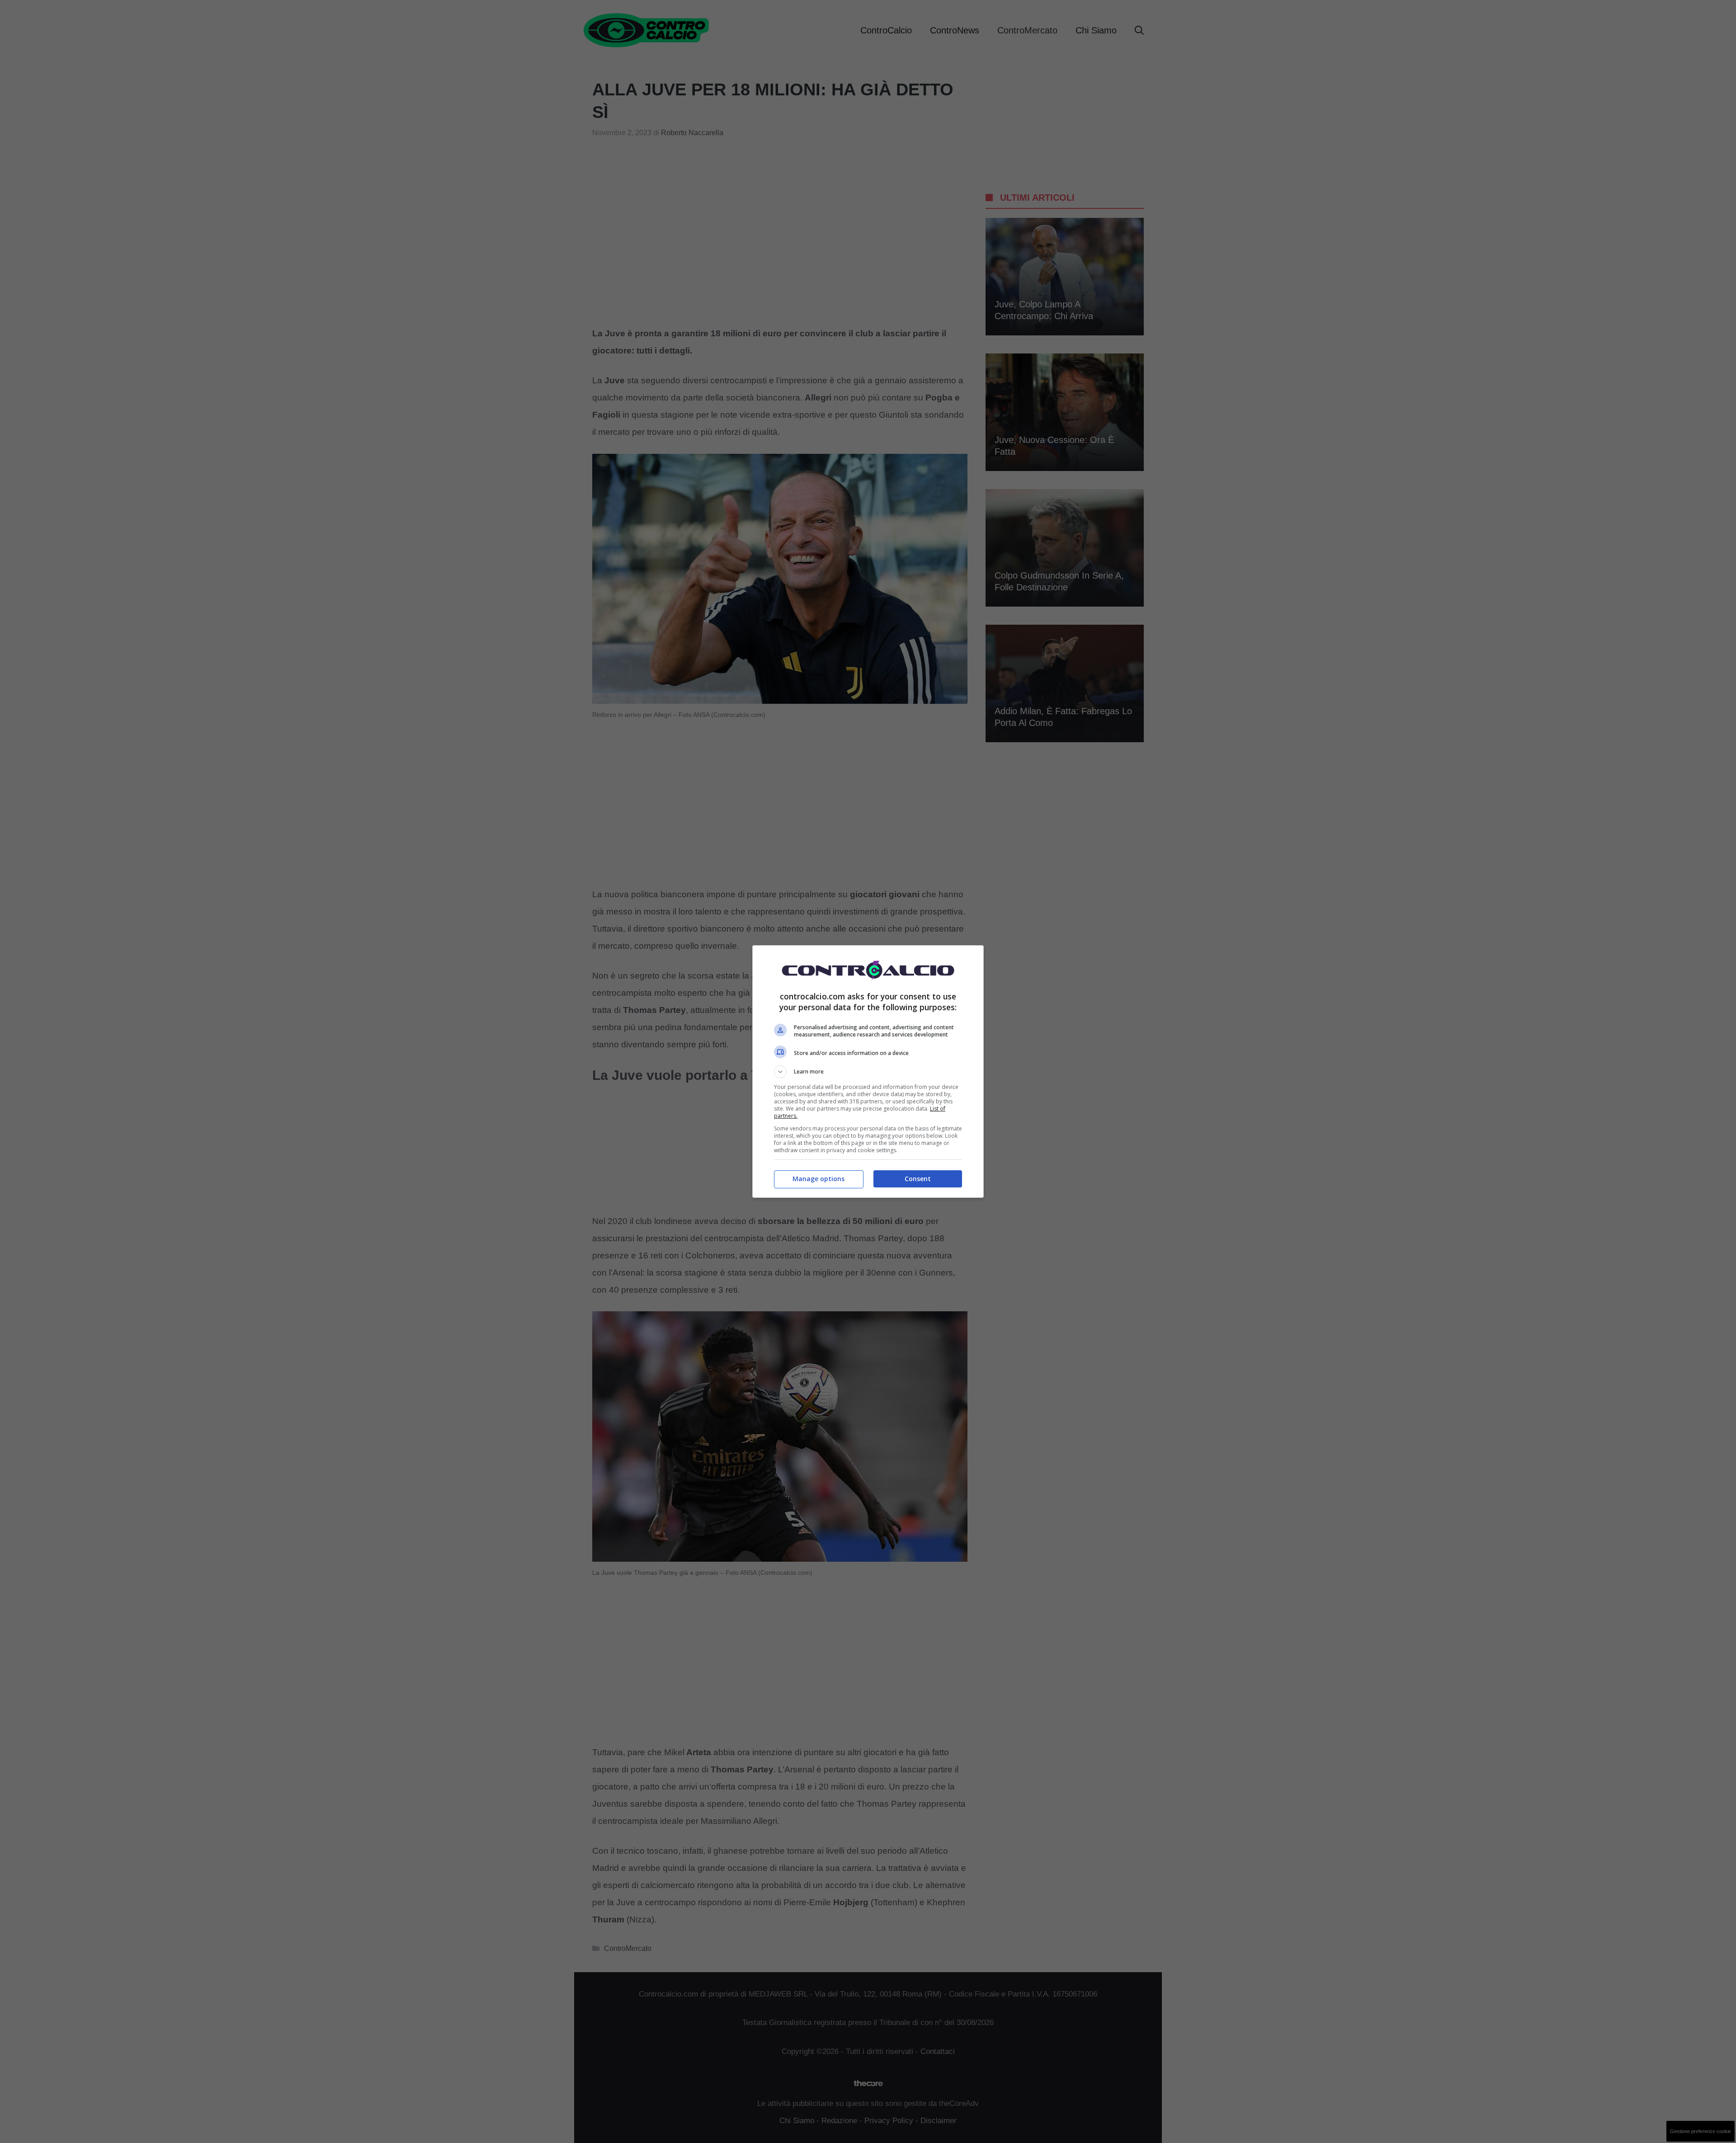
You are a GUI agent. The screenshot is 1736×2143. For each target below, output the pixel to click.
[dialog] (868, 1071)
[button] (868, 1072)
